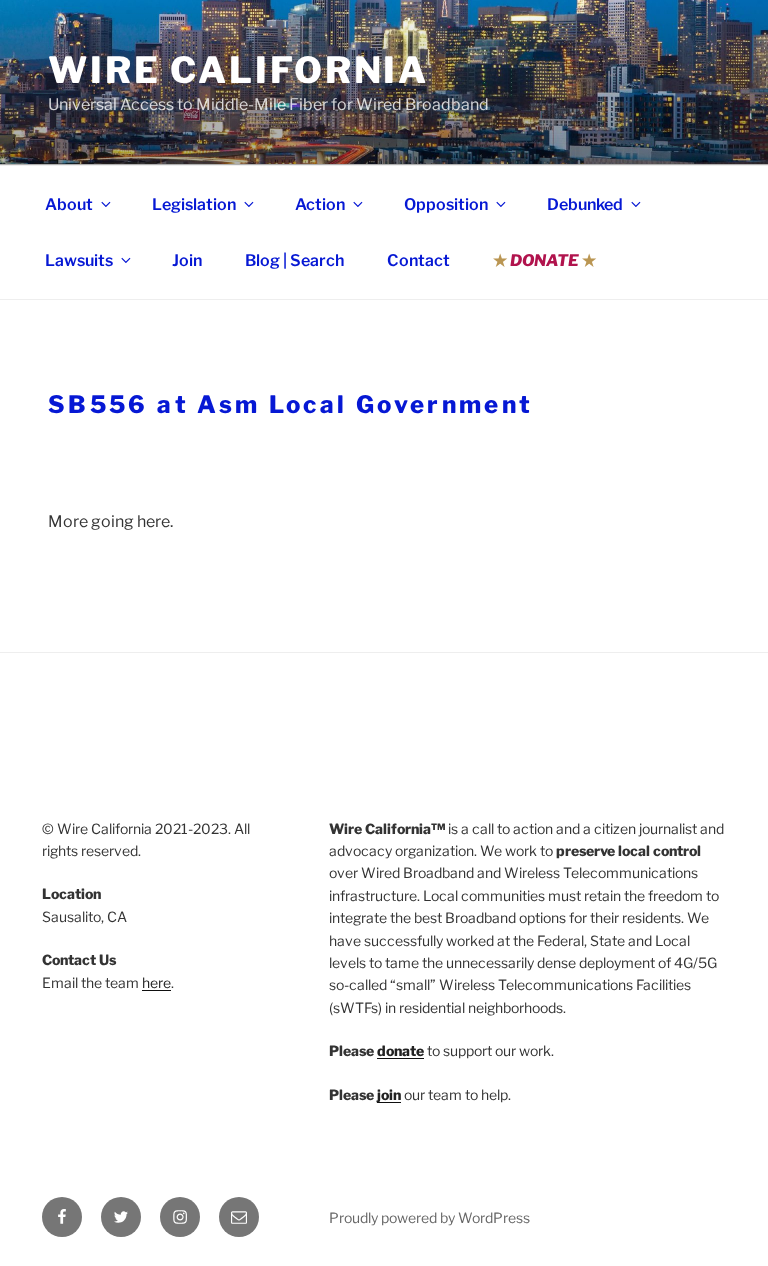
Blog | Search (294, 260)
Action (320, 204)
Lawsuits (79, 260)
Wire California (238, 70)
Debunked (585, 204)
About (69, 204)
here (156, 982)
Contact (418, 260)
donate (400, 1050)
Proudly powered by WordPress (429, 1217)
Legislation (194, 204)
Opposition (446, 204)
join (389, 1094)
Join (187, 260)
